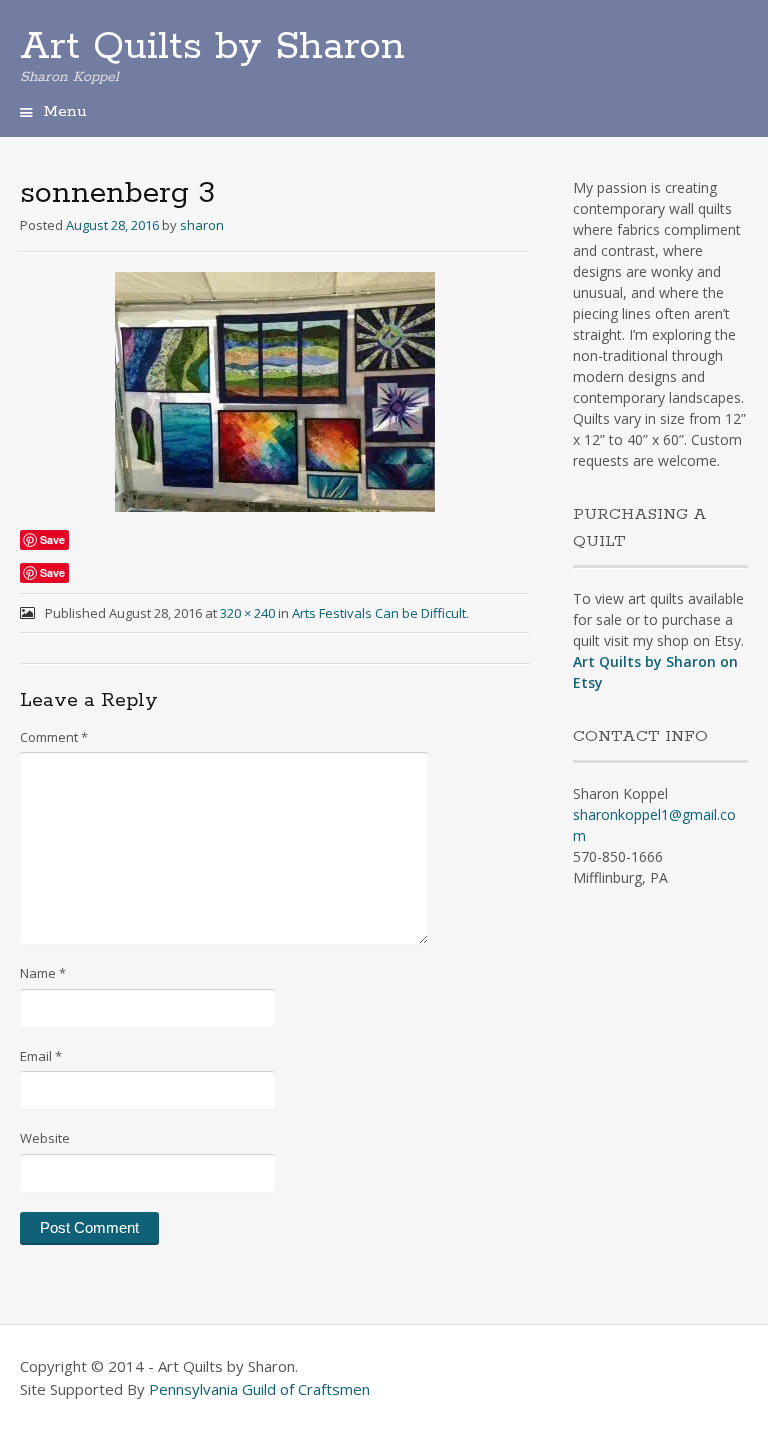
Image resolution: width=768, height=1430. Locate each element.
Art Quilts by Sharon (212, 47)
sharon (202, 225)
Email (41, 1056)
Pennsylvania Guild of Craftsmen (259, 1389)
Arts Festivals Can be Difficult (379, 613)
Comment (54, 737)
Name (43, 973)
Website (45, 1138)
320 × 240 (247, 613)
